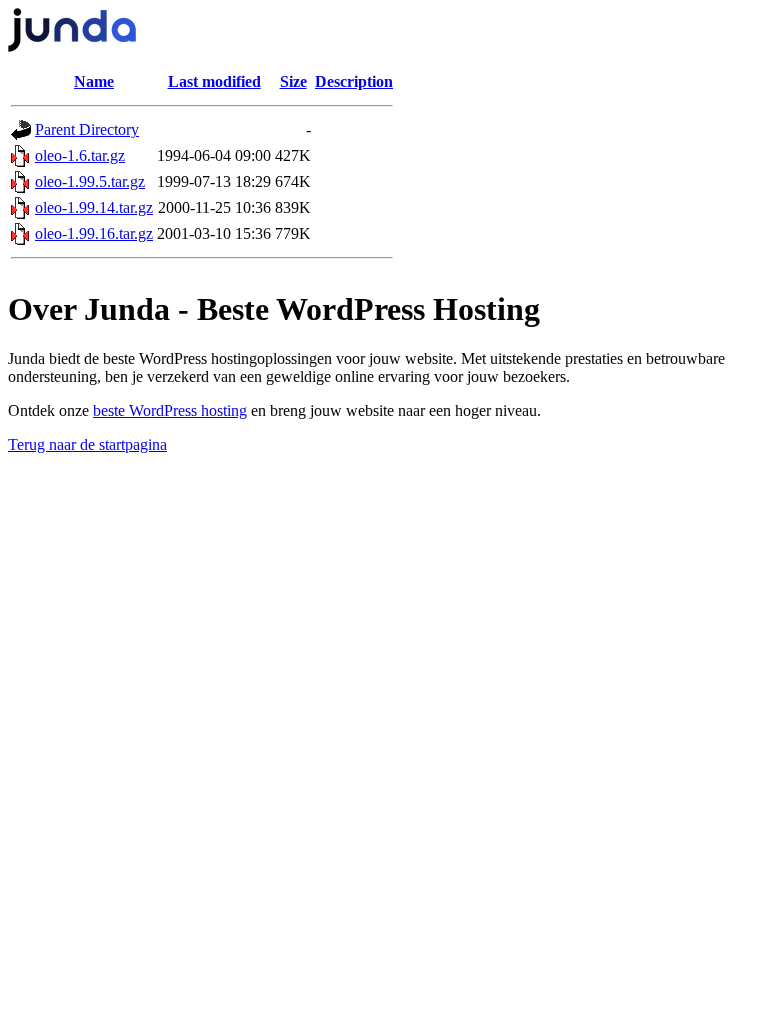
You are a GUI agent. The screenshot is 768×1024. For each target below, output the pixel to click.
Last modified (214, 81)
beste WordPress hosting (170, 410)
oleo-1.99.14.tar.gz (94, 207)
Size (293, 81)
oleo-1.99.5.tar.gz (90, 181)
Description (354, 81)
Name (94, 81)
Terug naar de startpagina (87, 444)
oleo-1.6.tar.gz (80, 155)
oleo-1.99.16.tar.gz (94, 233)
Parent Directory (87, 129)
